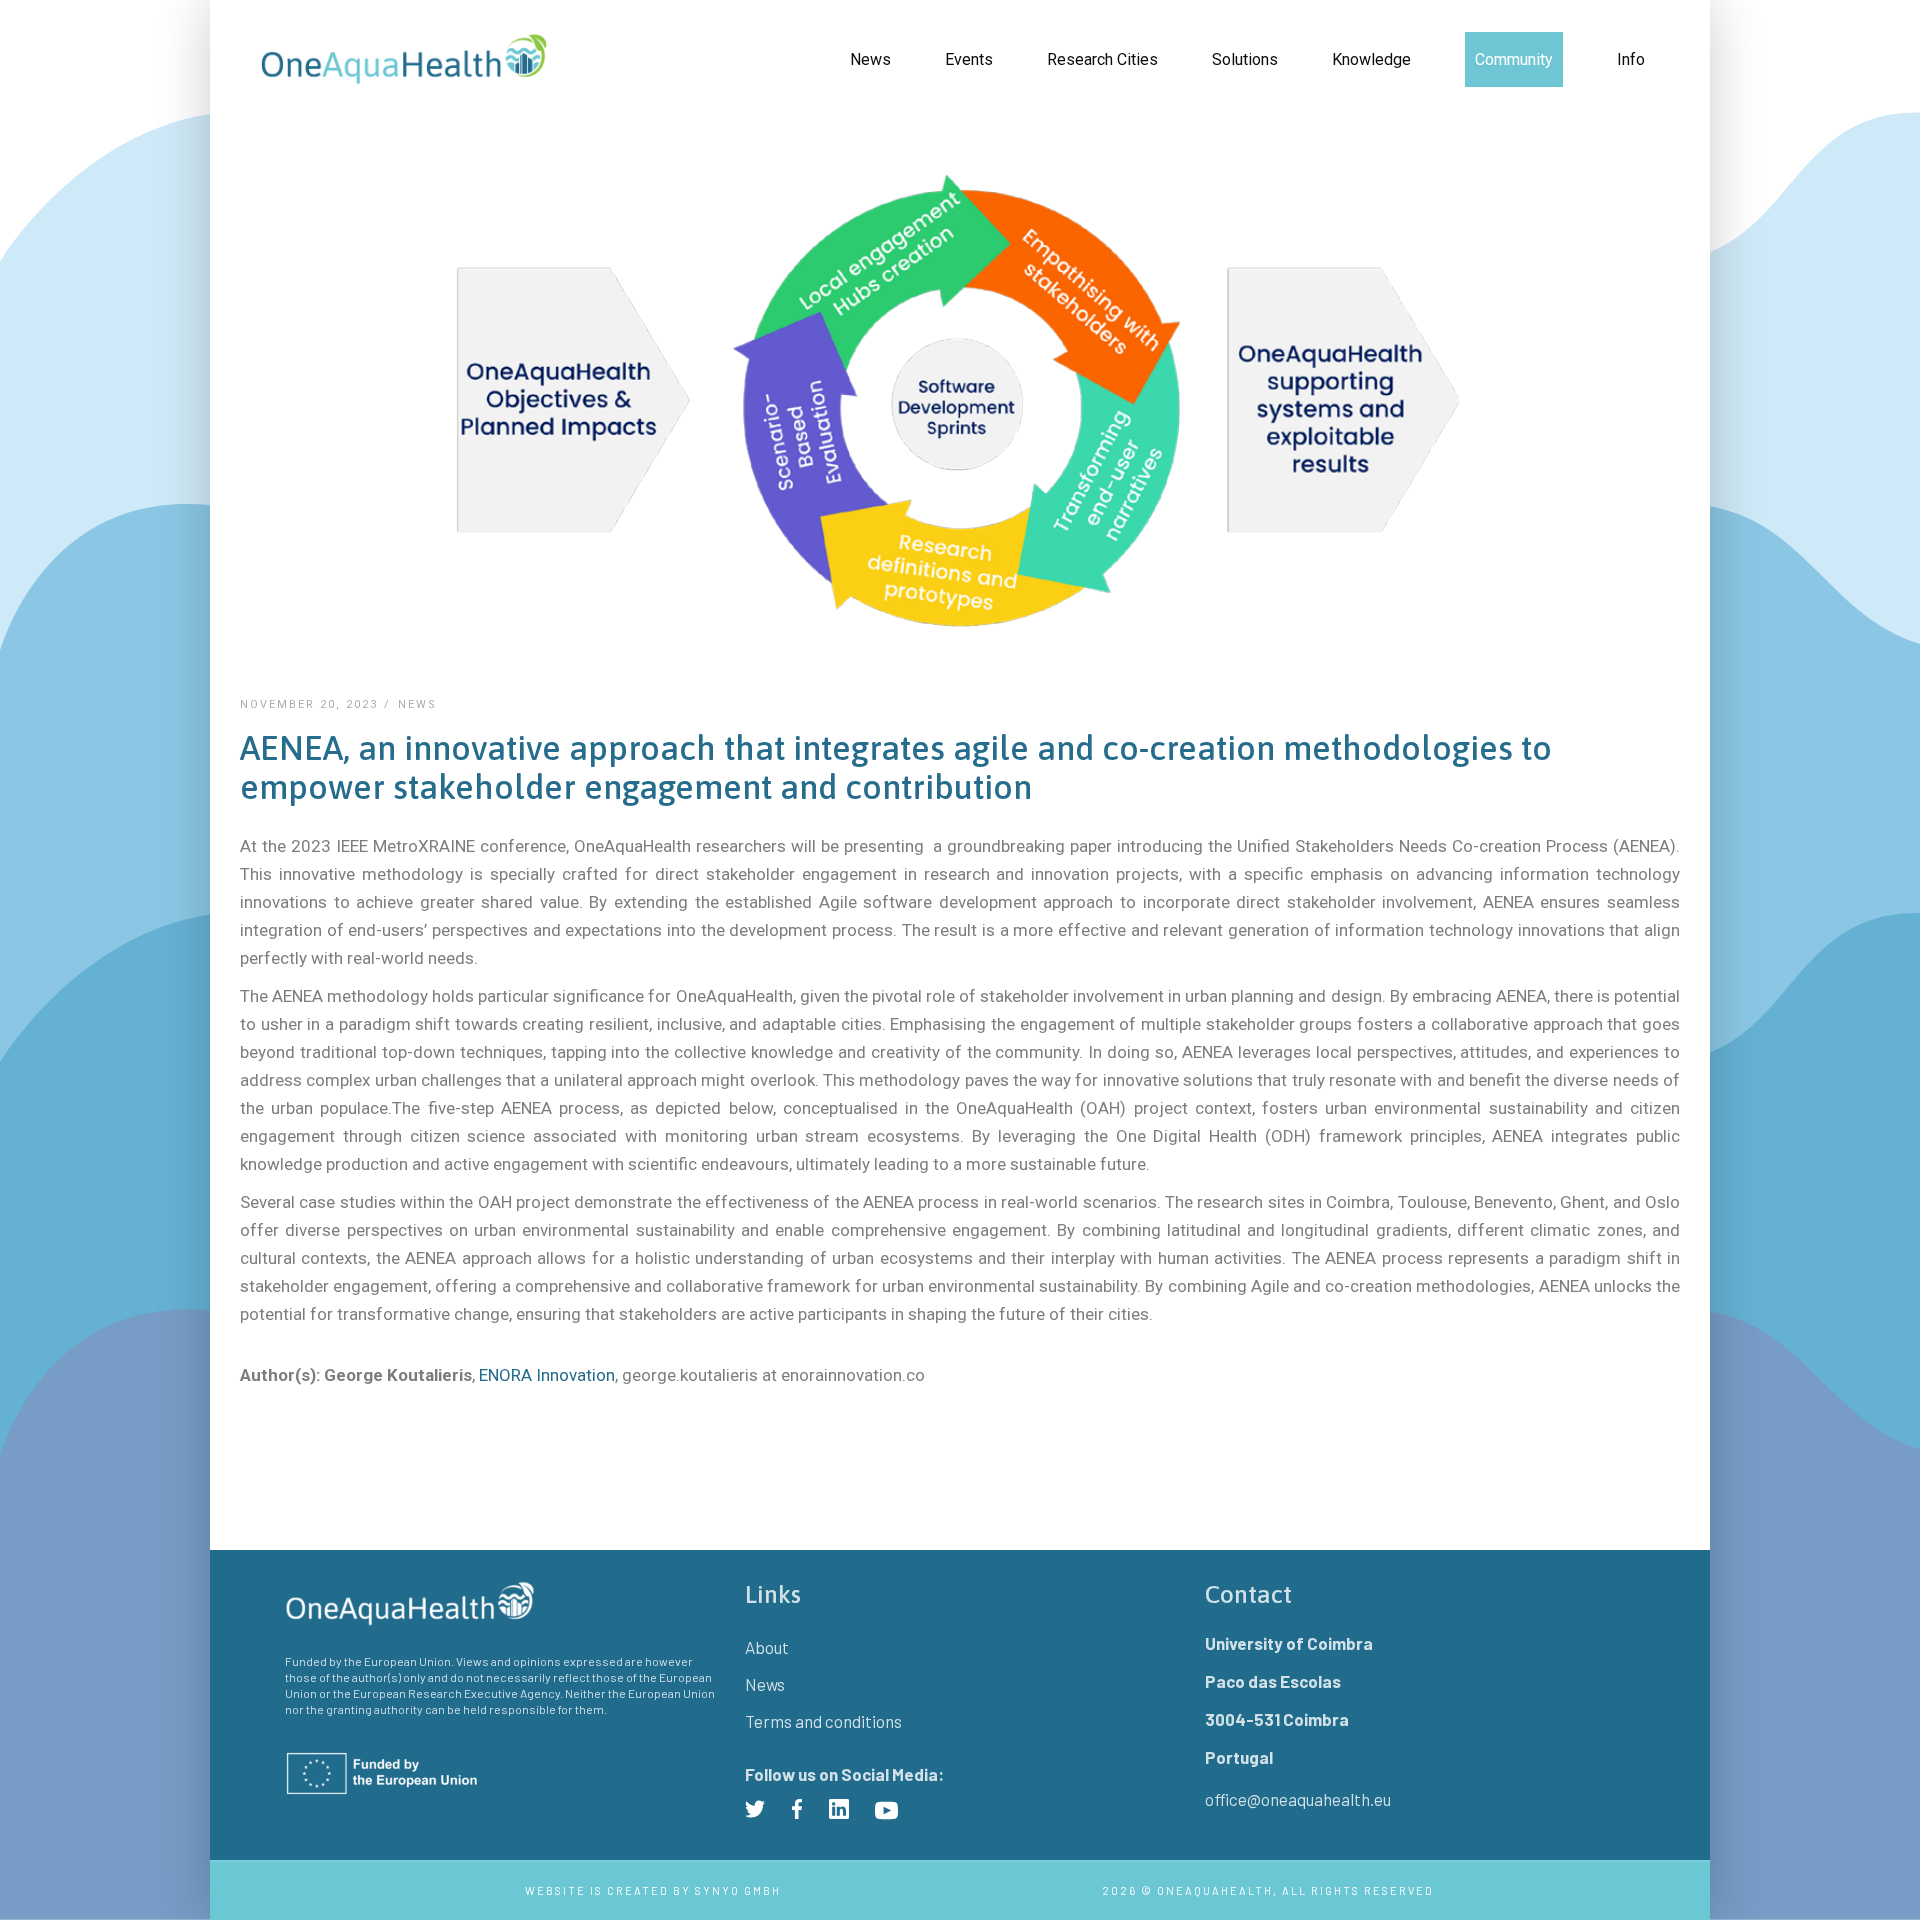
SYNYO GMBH (738, 1890)
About (767, 1647)
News (417, 704)
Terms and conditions (823, 1721)
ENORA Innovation (547, 1375)
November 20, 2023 (309, 704)
